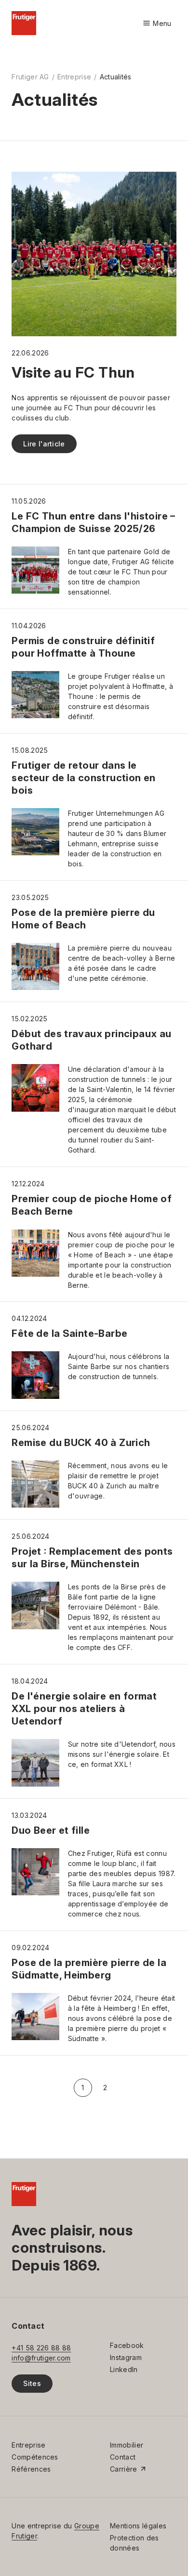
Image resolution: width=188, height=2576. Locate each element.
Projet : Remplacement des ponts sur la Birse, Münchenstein (92, 1558)
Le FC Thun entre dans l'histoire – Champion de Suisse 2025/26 (94, 522)
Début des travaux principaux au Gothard (91, 1040)
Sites (32, 2383)
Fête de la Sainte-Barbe (69, 1333)
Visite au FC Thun (73, 372)
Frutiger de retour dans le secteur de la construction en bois (84, 778)
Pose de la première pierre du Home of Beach (83, 919)
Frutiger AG (30, 77)
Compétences (35, 2457)
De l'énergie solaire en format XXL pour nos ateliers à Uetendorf (84, 1709)
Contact (123, 2457)
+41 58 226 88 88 (41, 2348)
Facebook (127, 2345)
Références (31, 2469)
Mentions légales (138, 2526)
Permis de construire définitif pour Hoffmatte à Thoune (83, 647)
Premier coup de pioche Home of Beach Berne (92, 1205)
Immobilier (127, 2445)
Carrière (124, 2469)
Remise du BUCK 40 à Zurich (81, 1443)
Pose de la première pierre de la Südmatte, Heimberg (89, 1969)
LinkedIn (124, 2369)
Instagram (126, 2357)
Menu (157, 24)
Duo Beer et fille (51, 1830)
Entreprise (74, 77)
